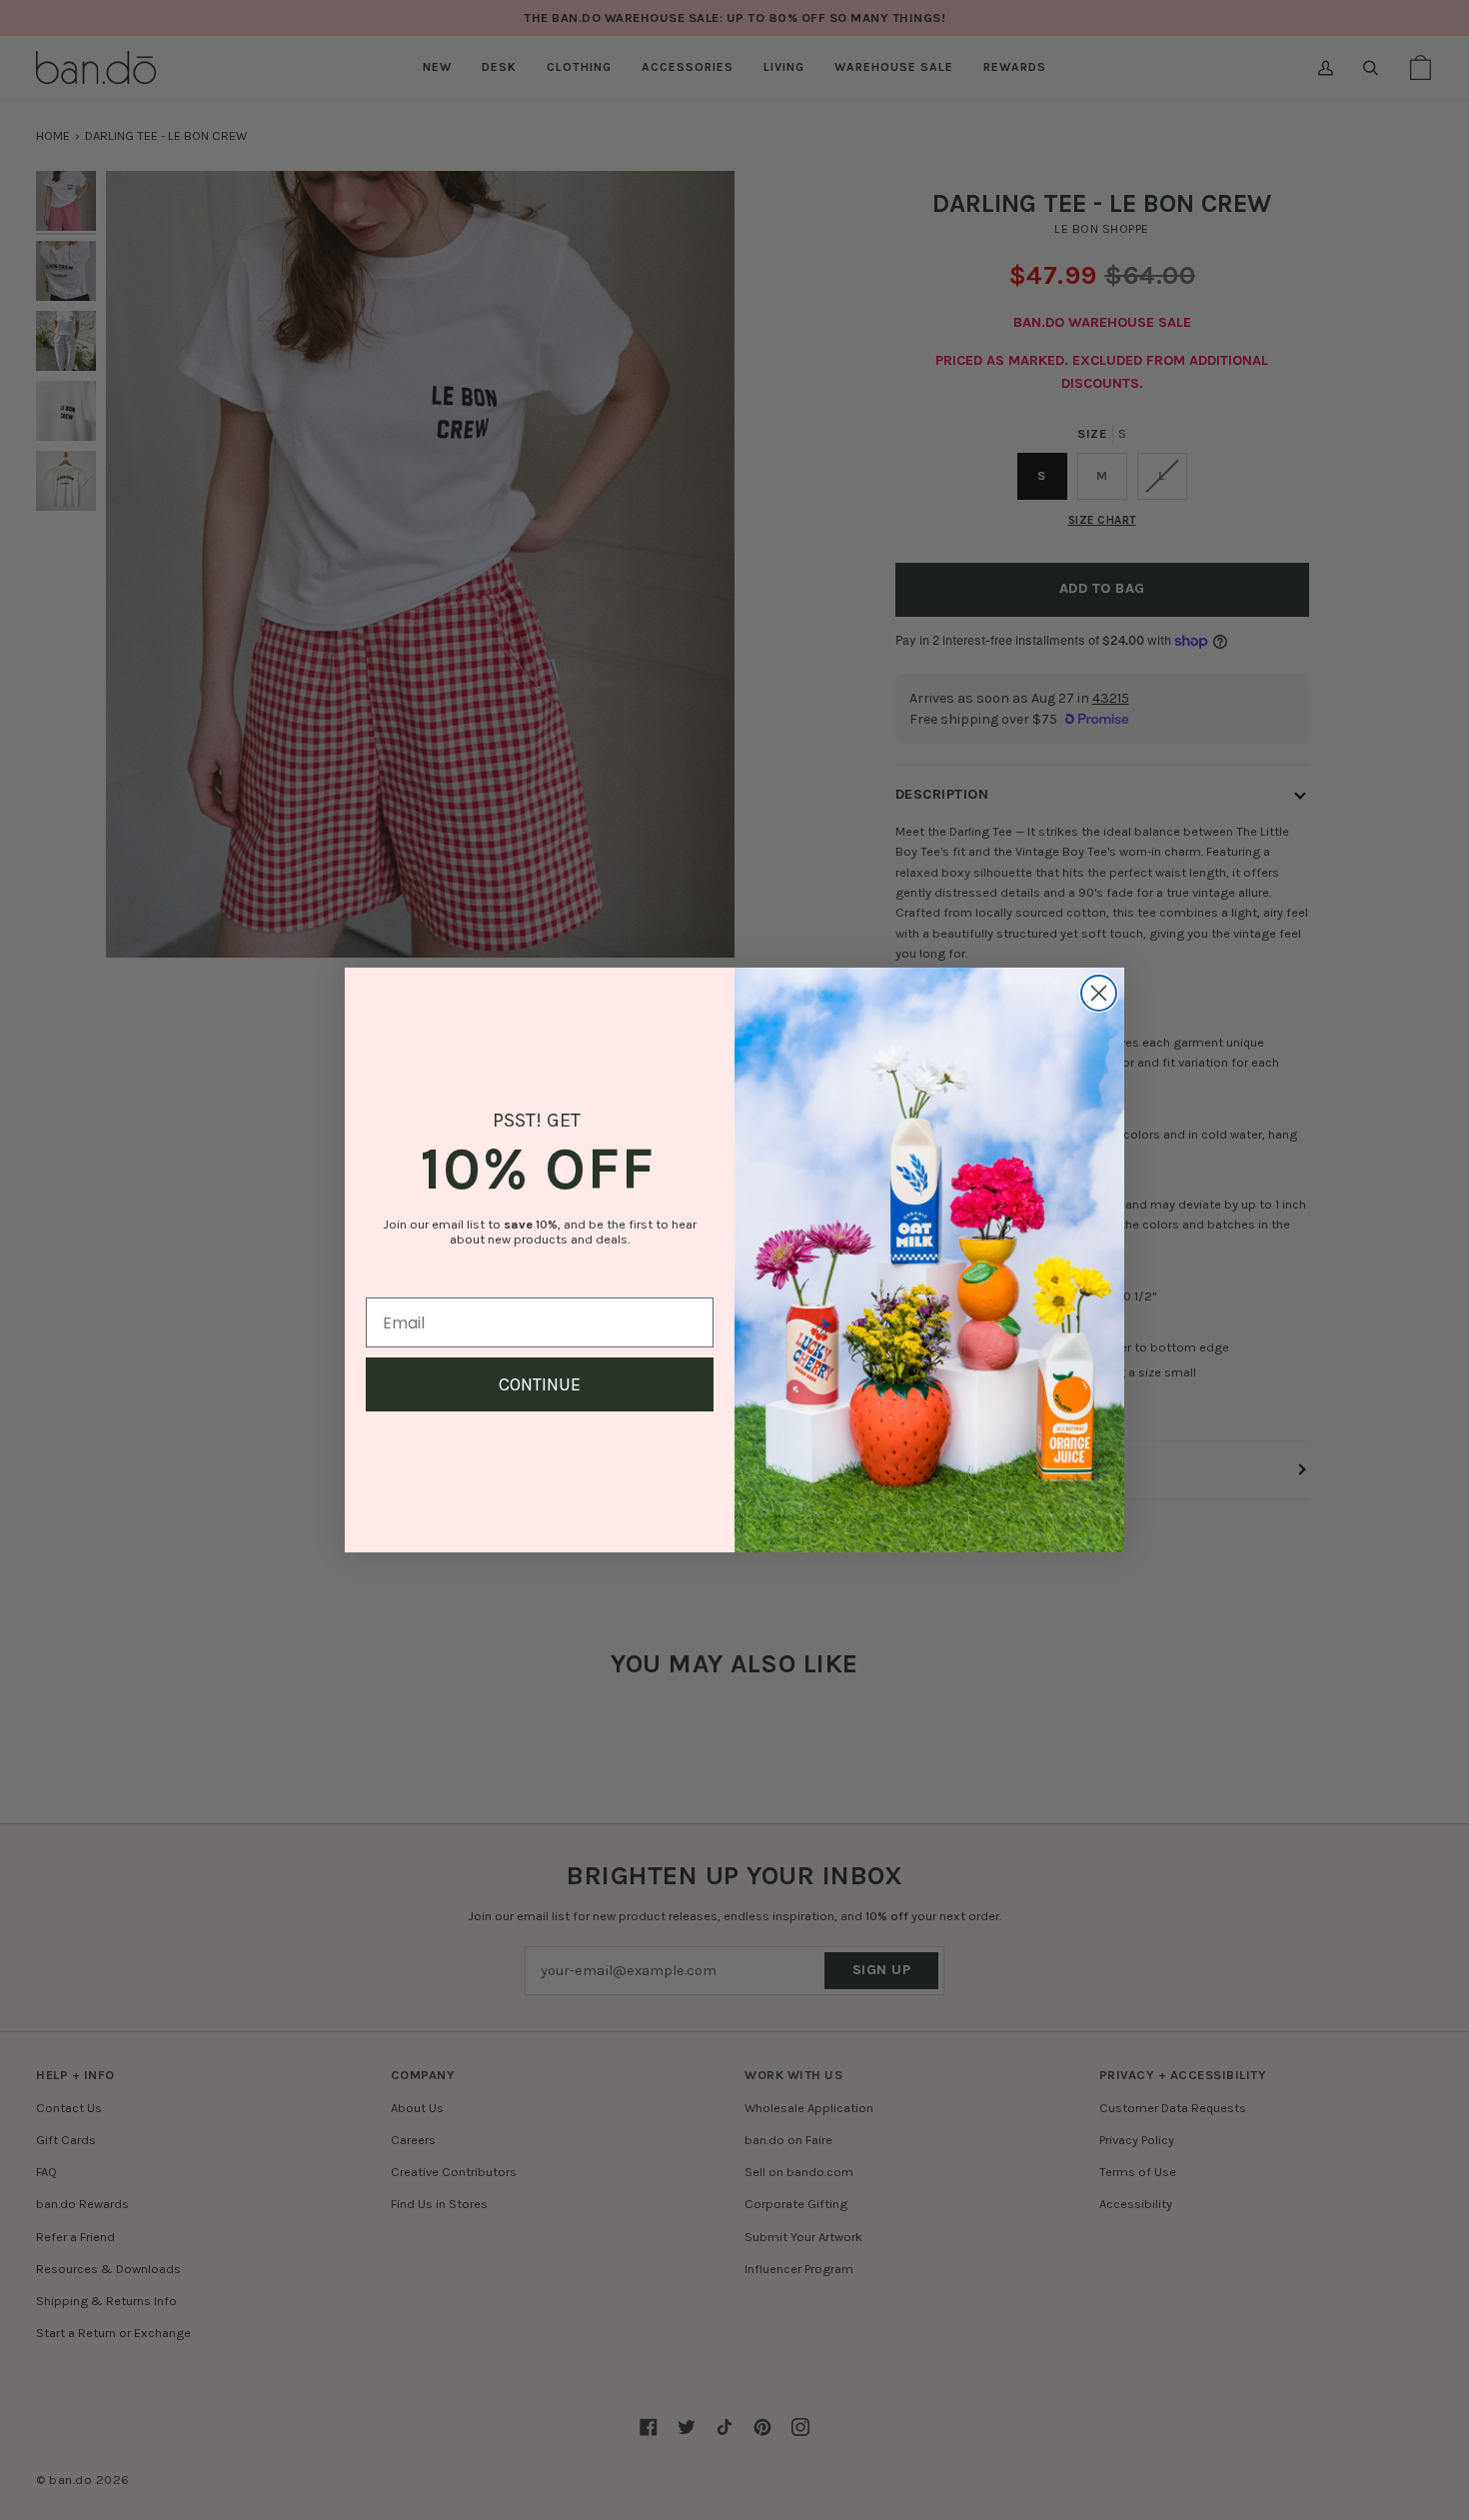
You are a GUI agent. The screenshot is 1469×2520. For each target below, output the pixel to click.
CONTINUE (540, 1384)
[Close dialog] (1099, 993)
